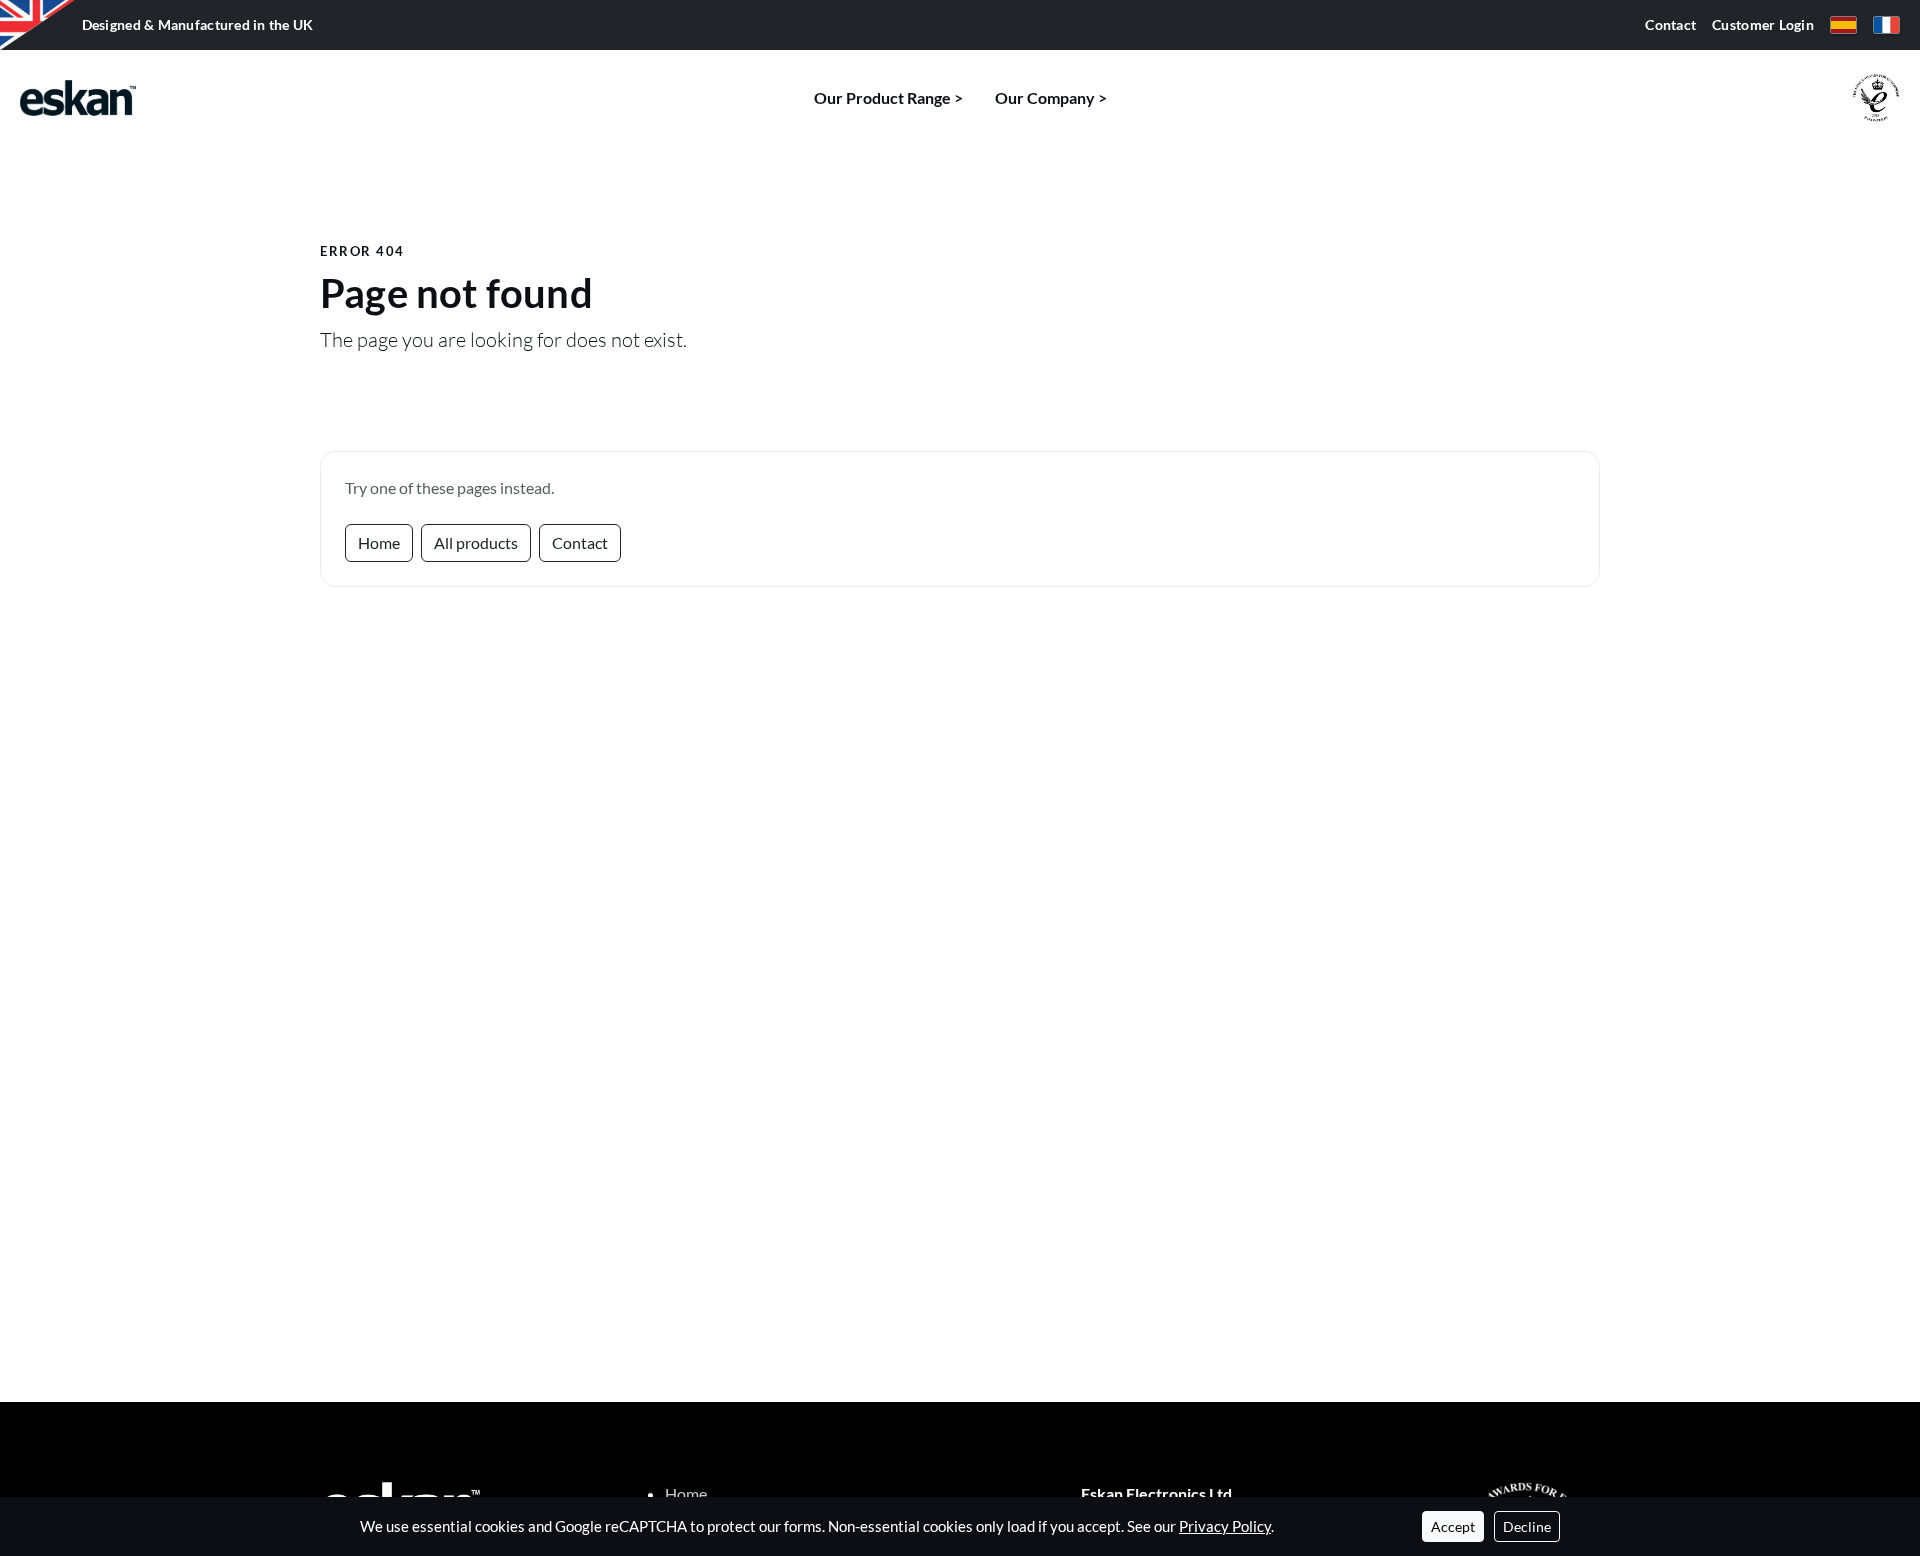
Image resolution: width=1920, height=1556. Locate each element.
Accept (1453, 1526)
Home (379, 542)
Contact (1670, 25)
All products (476, 542)
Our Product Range (882, 97)
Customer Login (1763, 25)
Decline (1527, 1526)
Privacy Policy (1225, 1526)
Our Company (1045, 97)
